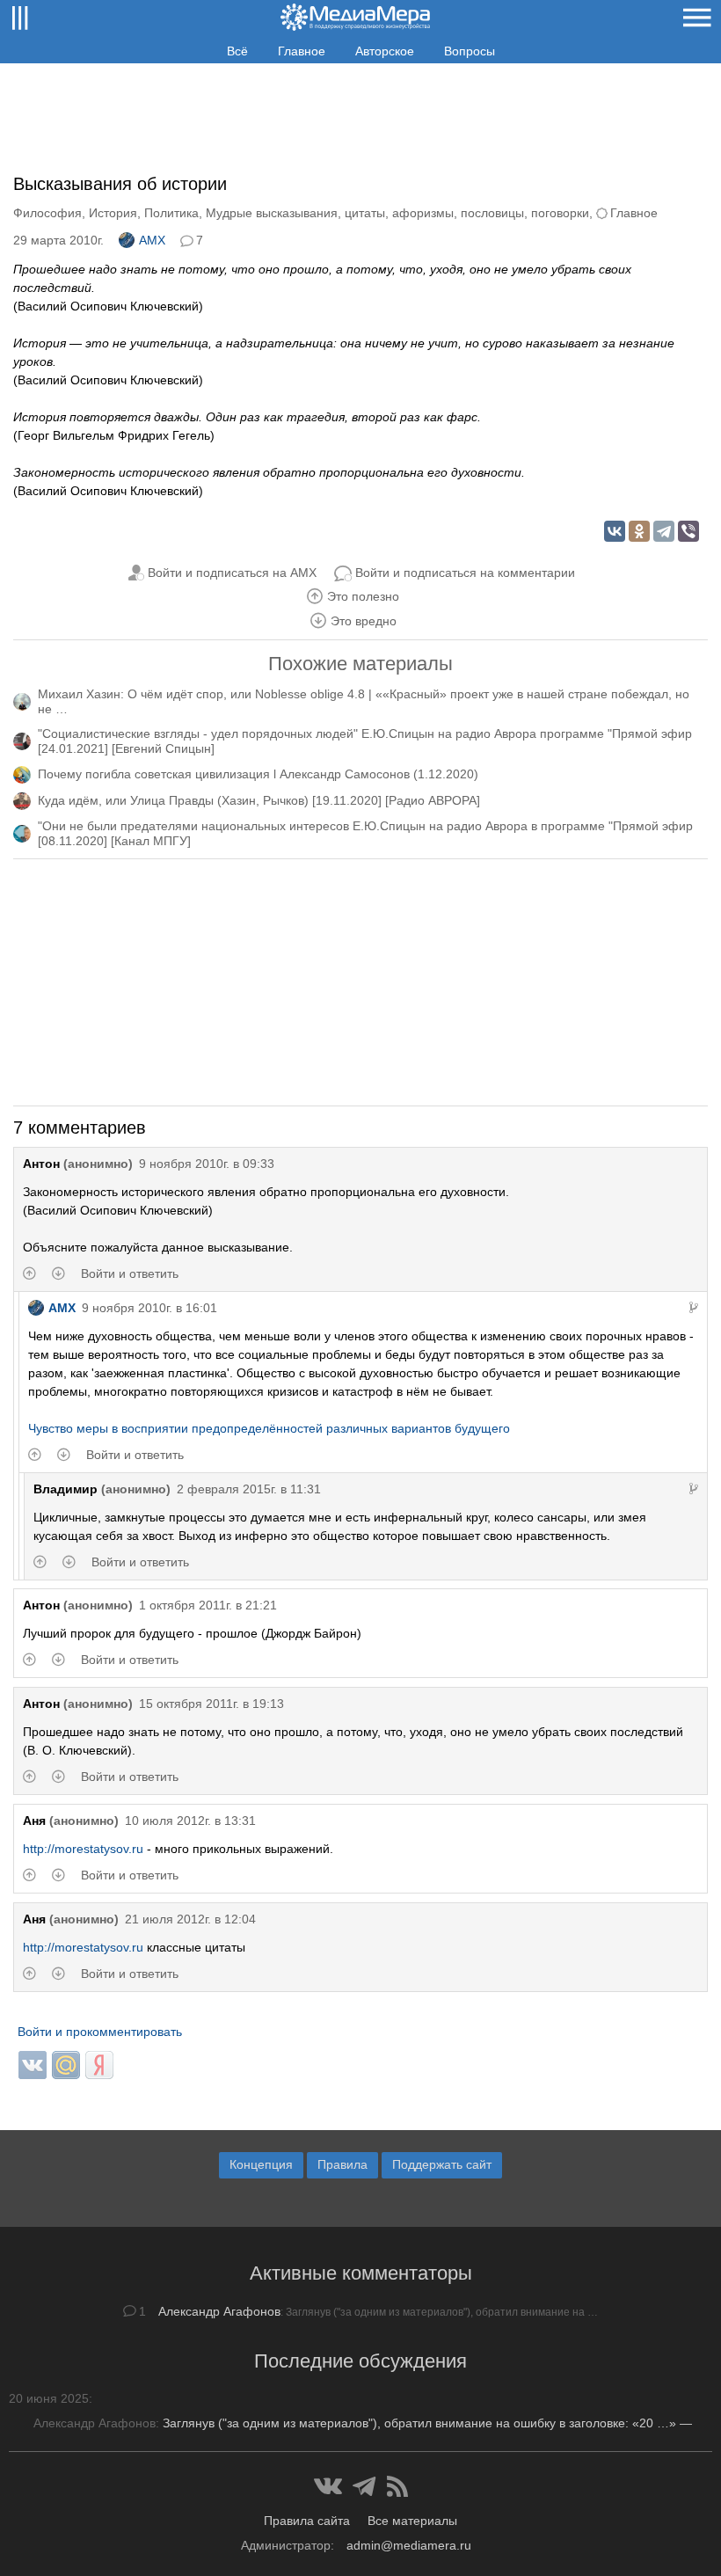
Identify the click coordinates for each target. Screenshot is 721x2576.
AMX (152, 240)
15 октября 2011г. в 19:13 (211, 1704)
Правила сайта (307, 2521)
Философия (47, 213)
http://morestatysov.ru (83, 1849)
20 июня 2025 (49, 2398)
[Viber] (688, 531)
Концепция (261, 2164)
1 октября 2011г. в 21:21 (208, 1605)
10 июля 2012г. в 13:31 (190, 1821)
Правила (342, 2164)
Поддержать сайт (442, 2164)
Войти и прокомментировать (100, 2032)
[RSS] (397, 2486)
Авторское (385, 51)
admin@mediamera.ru (409, 2545)
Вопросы (470, 51)
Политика (171, 213)
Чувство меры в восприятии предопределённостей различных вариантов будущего (269, 1428)
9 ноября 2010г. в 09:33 (207, 1164)
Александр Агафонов (219, 2311)
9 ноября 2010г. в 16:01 (149, 1308)
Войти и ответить (130, 1273)
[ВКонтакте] (615, 531)
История (113, 213)
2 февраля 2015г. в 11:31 (249, 1489)
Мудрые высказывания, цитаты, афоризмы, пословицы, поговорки (397, 213)
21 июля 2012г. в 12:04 (190, 1919)
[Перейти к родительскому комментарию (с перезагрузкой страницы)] (694, 1308)
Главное (302, 51)
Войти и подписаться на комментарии (465, 573)
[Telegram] (664, 531)
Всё (237, 51)
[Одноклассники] (639, 531)
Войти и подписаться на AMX (232, 573)
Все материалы (412, 2521)
